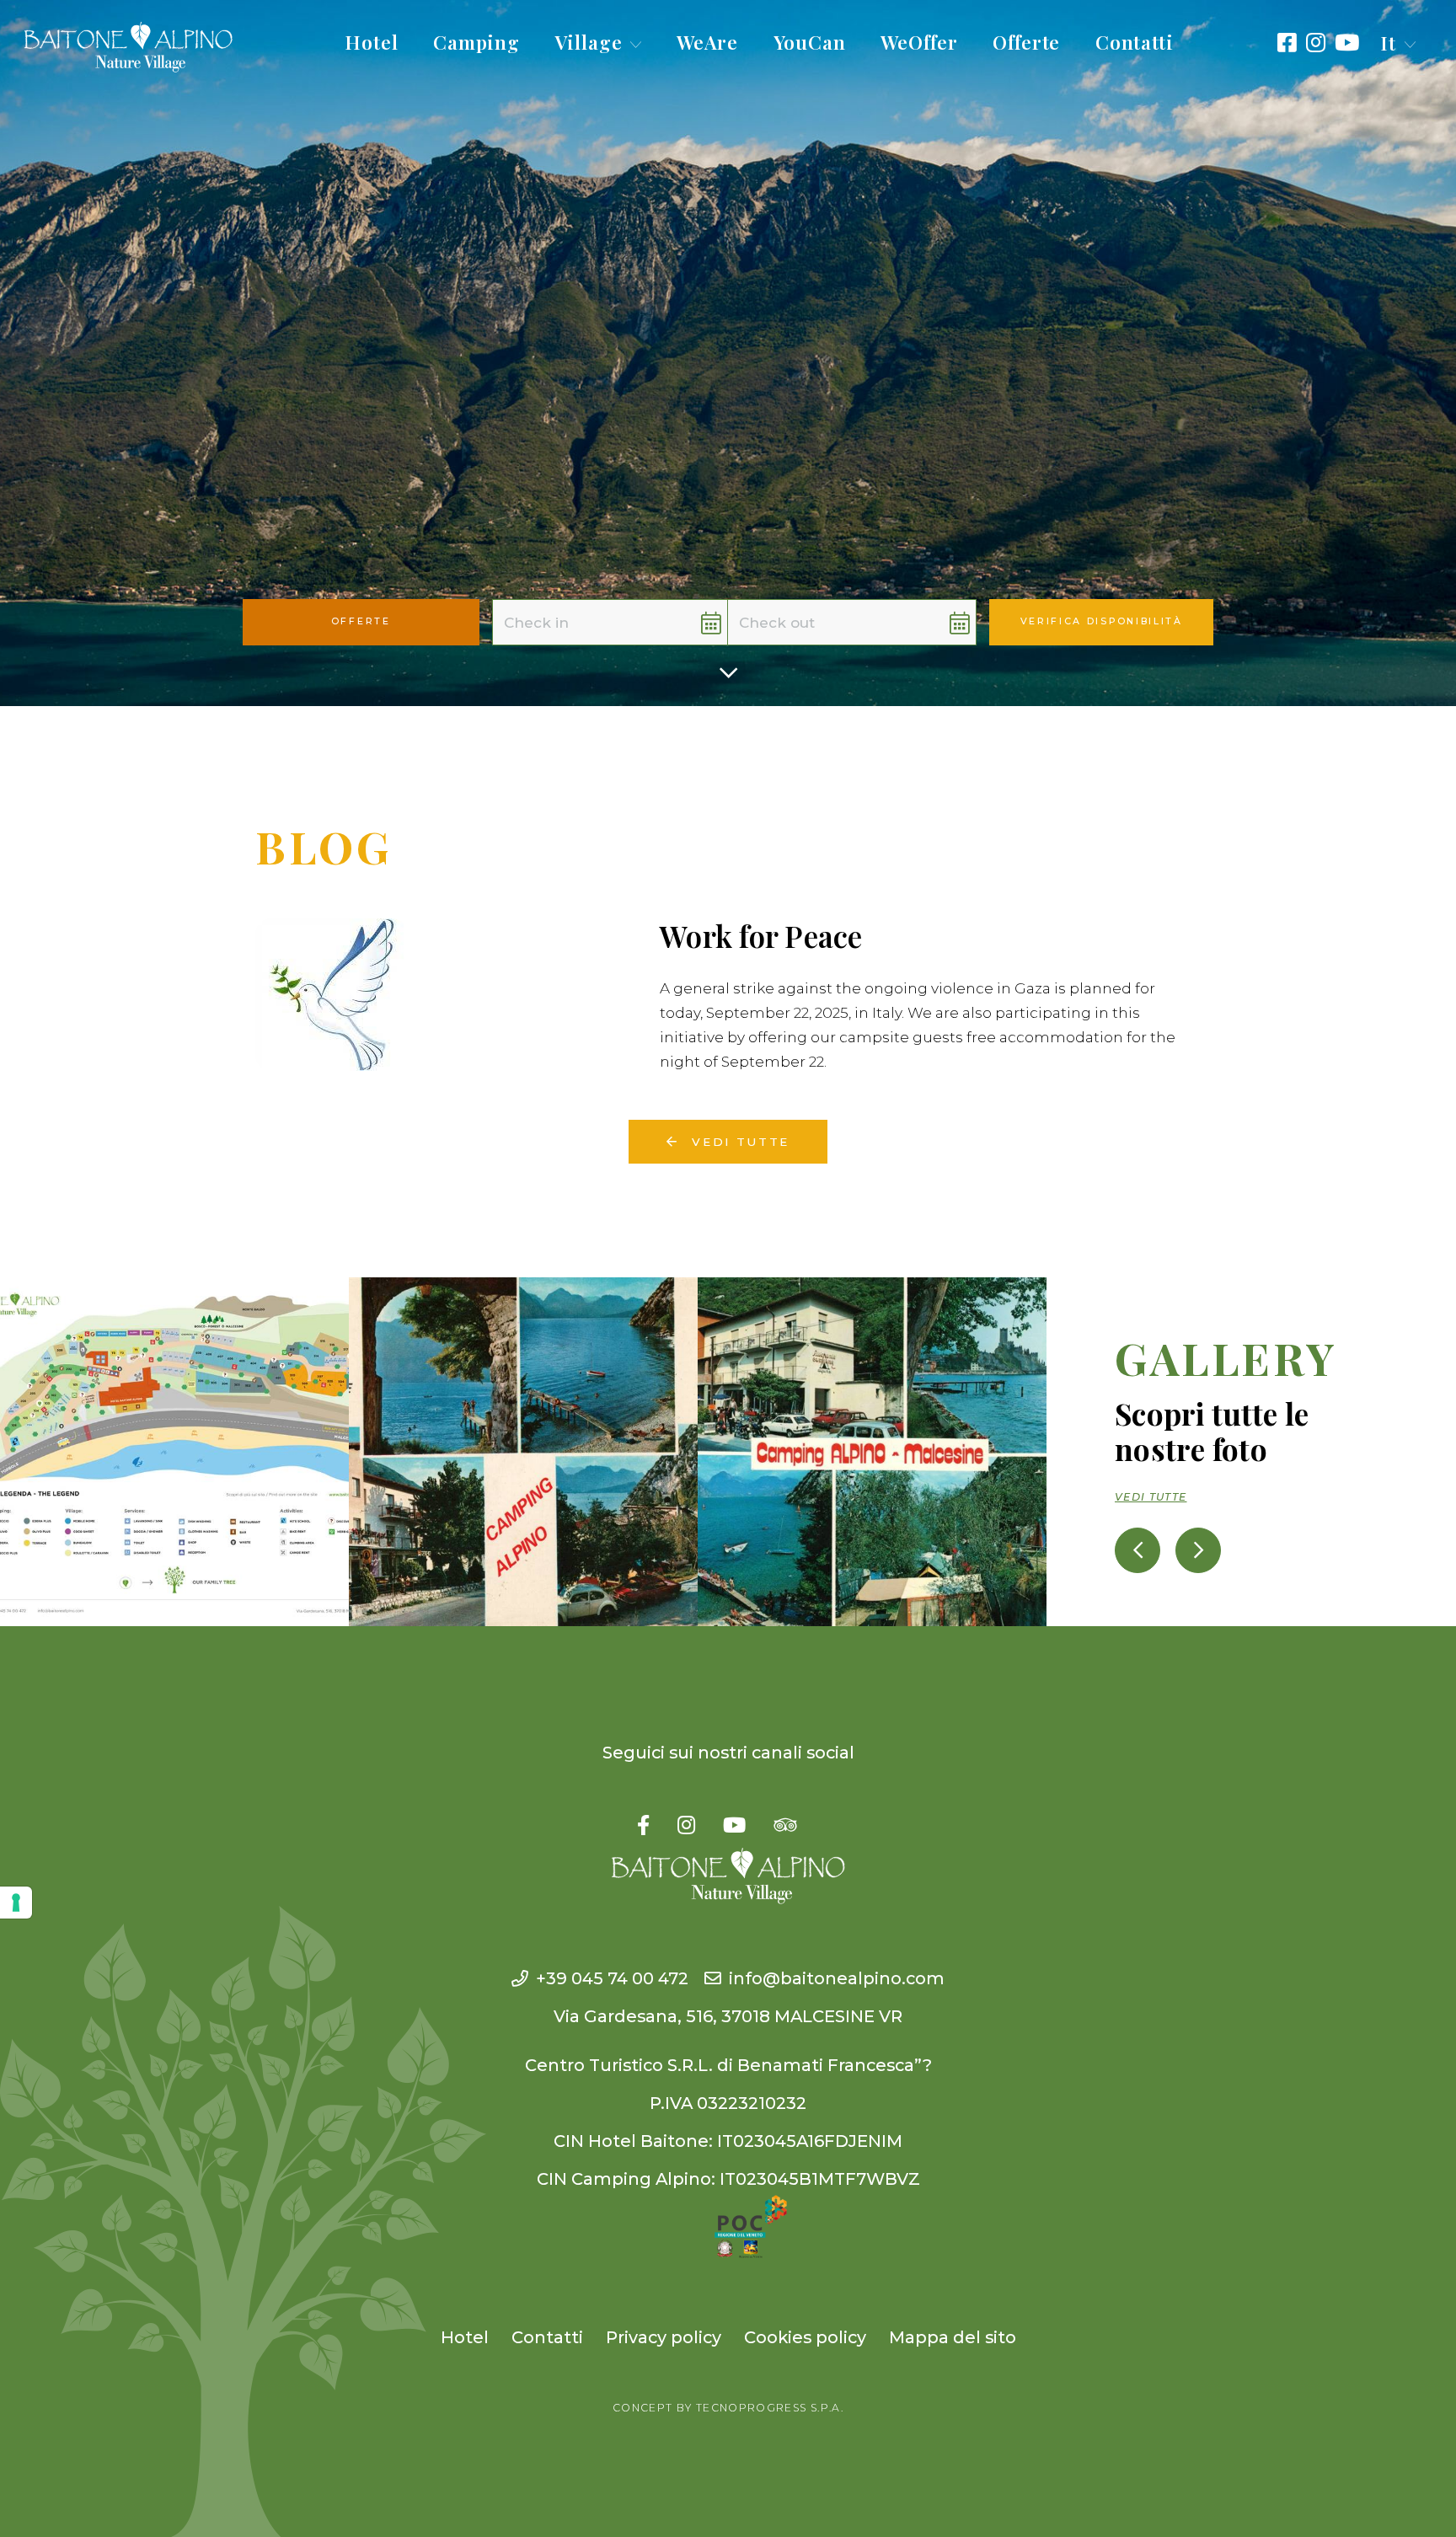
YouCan (810, 42)
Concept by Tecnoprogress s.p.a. (728, 2408)
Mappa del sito (953, 2337)
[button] (1398, 43)
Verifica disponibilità (1102, 621)
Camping (476, 42)
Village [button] (589, 42)
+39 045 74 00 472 (612, 1978)
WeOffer (919, 42)
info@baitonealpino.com (837, 1978)
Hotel (372, 42)
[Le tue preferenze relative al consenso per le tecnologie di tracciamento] (16, 1903)
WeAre (708, 42)
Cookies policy (805, 2337)
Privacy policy (664, 2337)
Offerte (1026, 42)
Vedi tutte (738, 1142)
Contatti (1135, 42)
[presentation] (1137, 1550)
